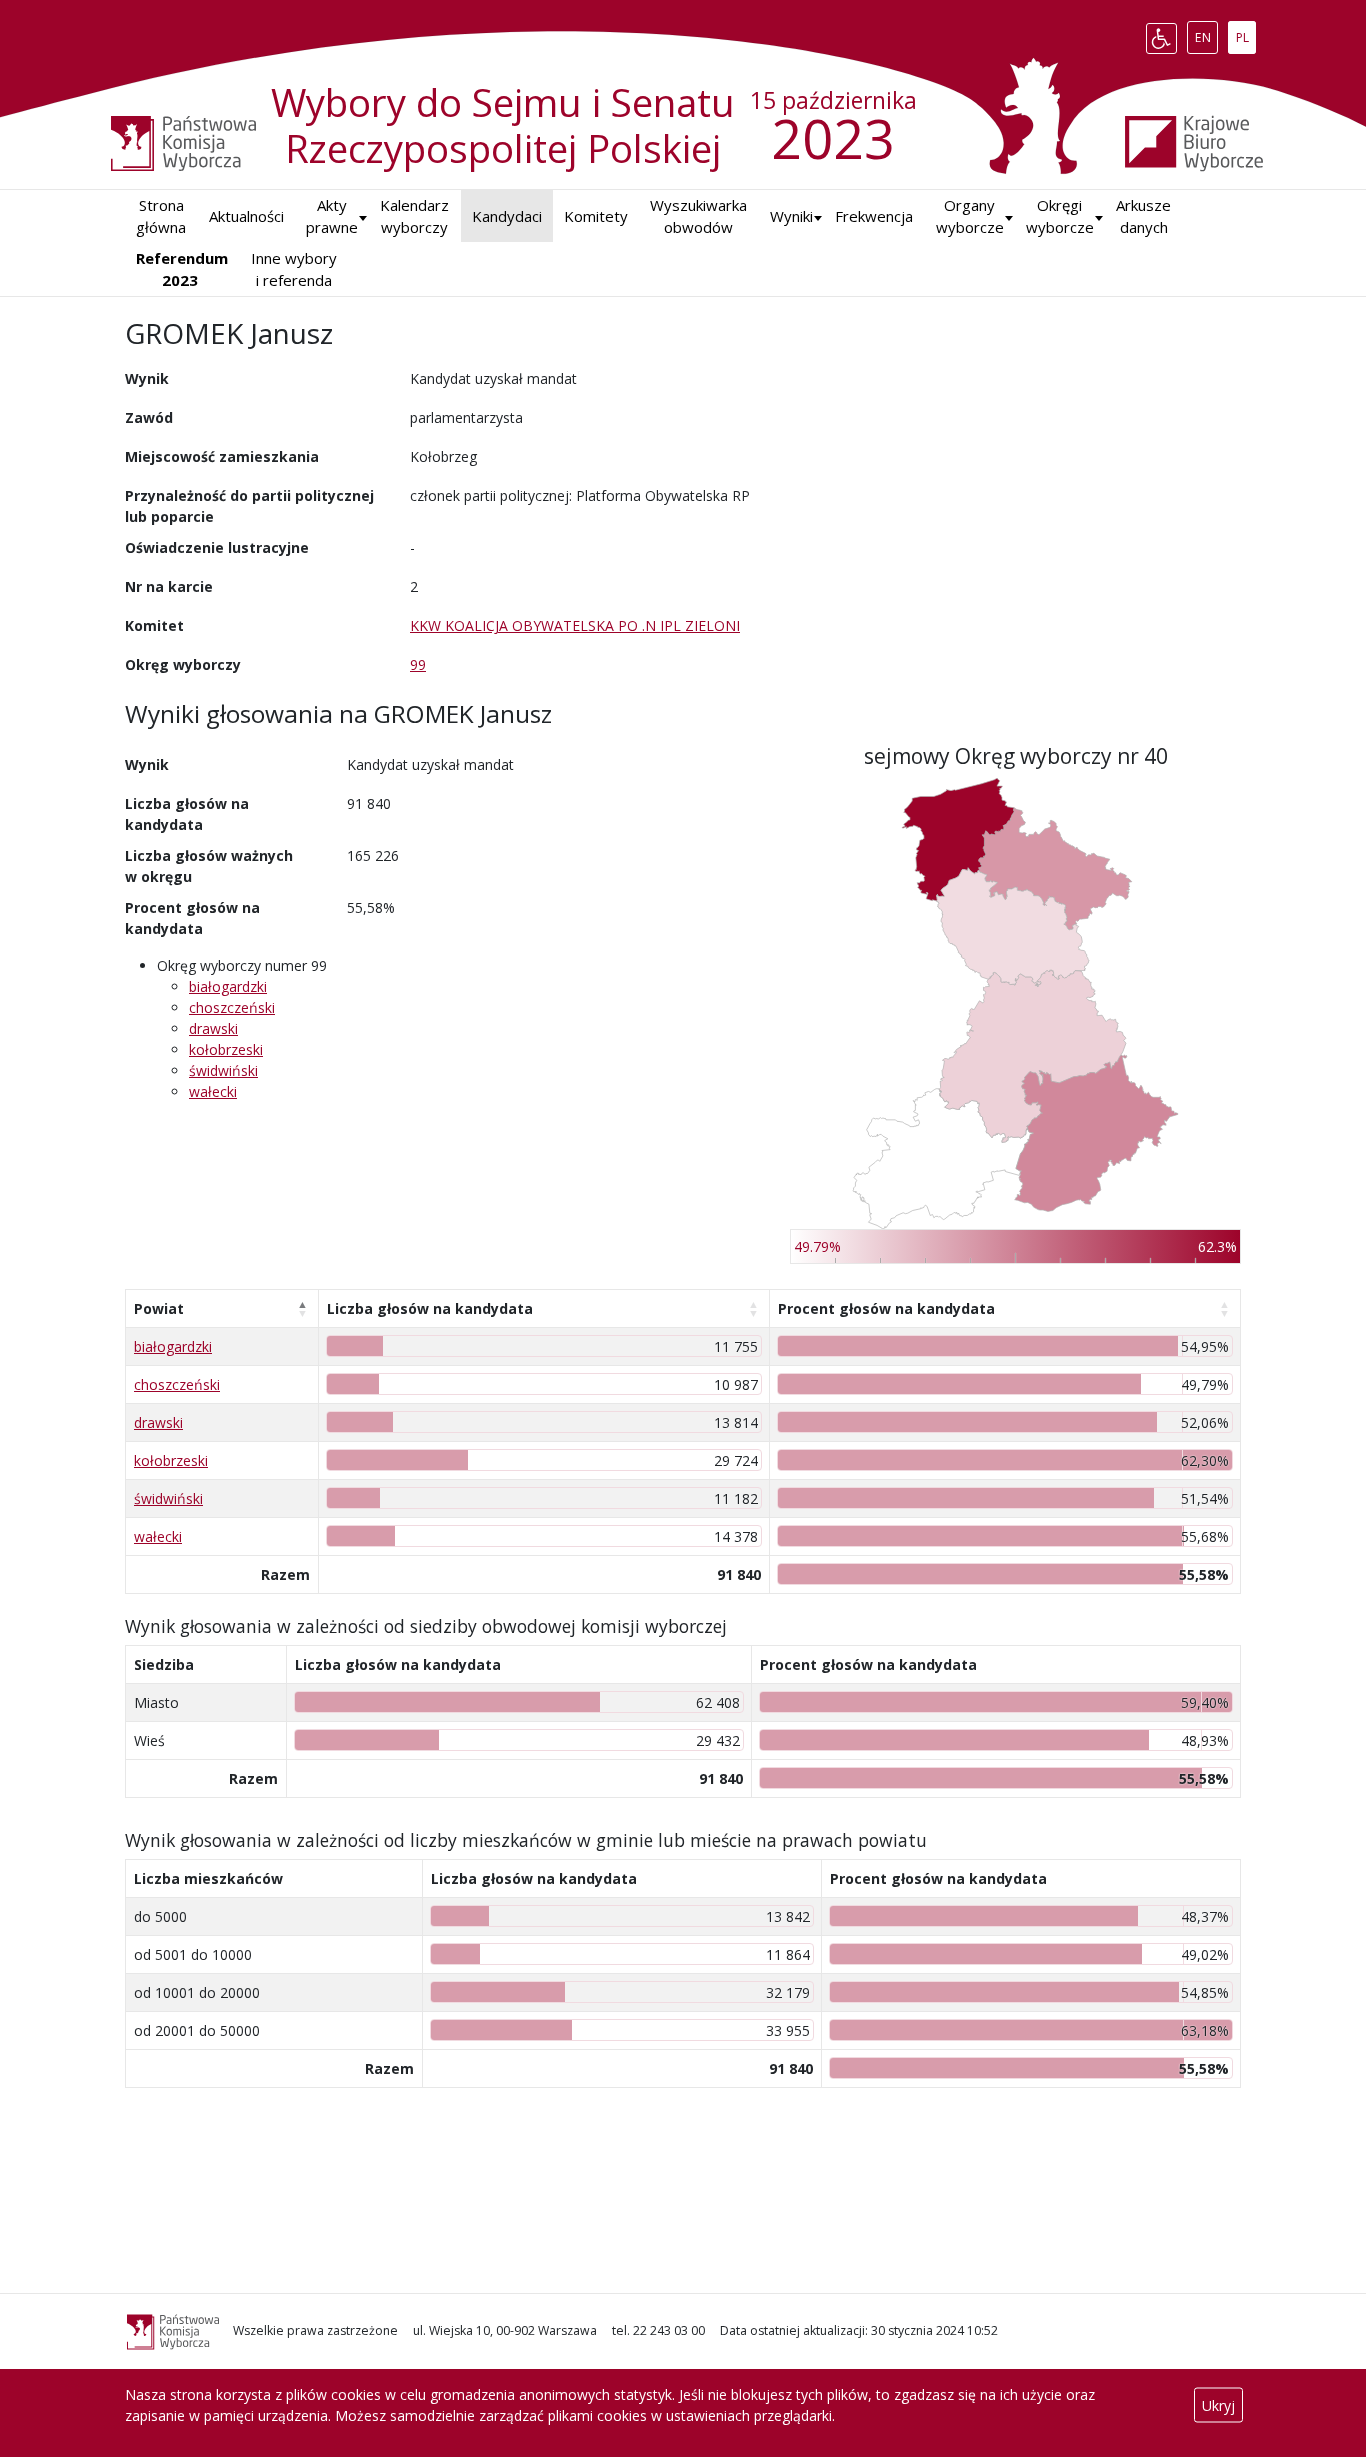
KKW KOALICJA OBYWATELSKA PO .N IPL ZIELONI (575, 625)
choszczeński (232, 1007)
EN (1206, 34)
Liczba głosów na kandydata (430, 1308)
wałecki (213, 1091)
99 (418, 664)
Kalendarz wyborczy (414, 216)
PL (1245, 34)
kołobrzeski (226, 1049)
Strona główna (161, 216)
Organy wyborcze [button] (970, 216)
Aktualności (246, 216)
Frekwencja (874, 216)
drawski (213, 1028)
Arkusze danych (1143, 216)
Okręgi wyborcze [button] (1060, 216)
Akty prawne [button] (332, 216)
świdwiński (223, 1070)
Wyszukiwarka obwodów (698, 216)
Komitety (596, 216)
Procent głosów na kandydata (886, 1308)
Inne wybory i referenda (294, 269)
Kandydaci (507, 216)
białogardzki (228, 986)
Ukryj (1218, 2405)
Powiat (159, 1308)
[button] (791, 216)
